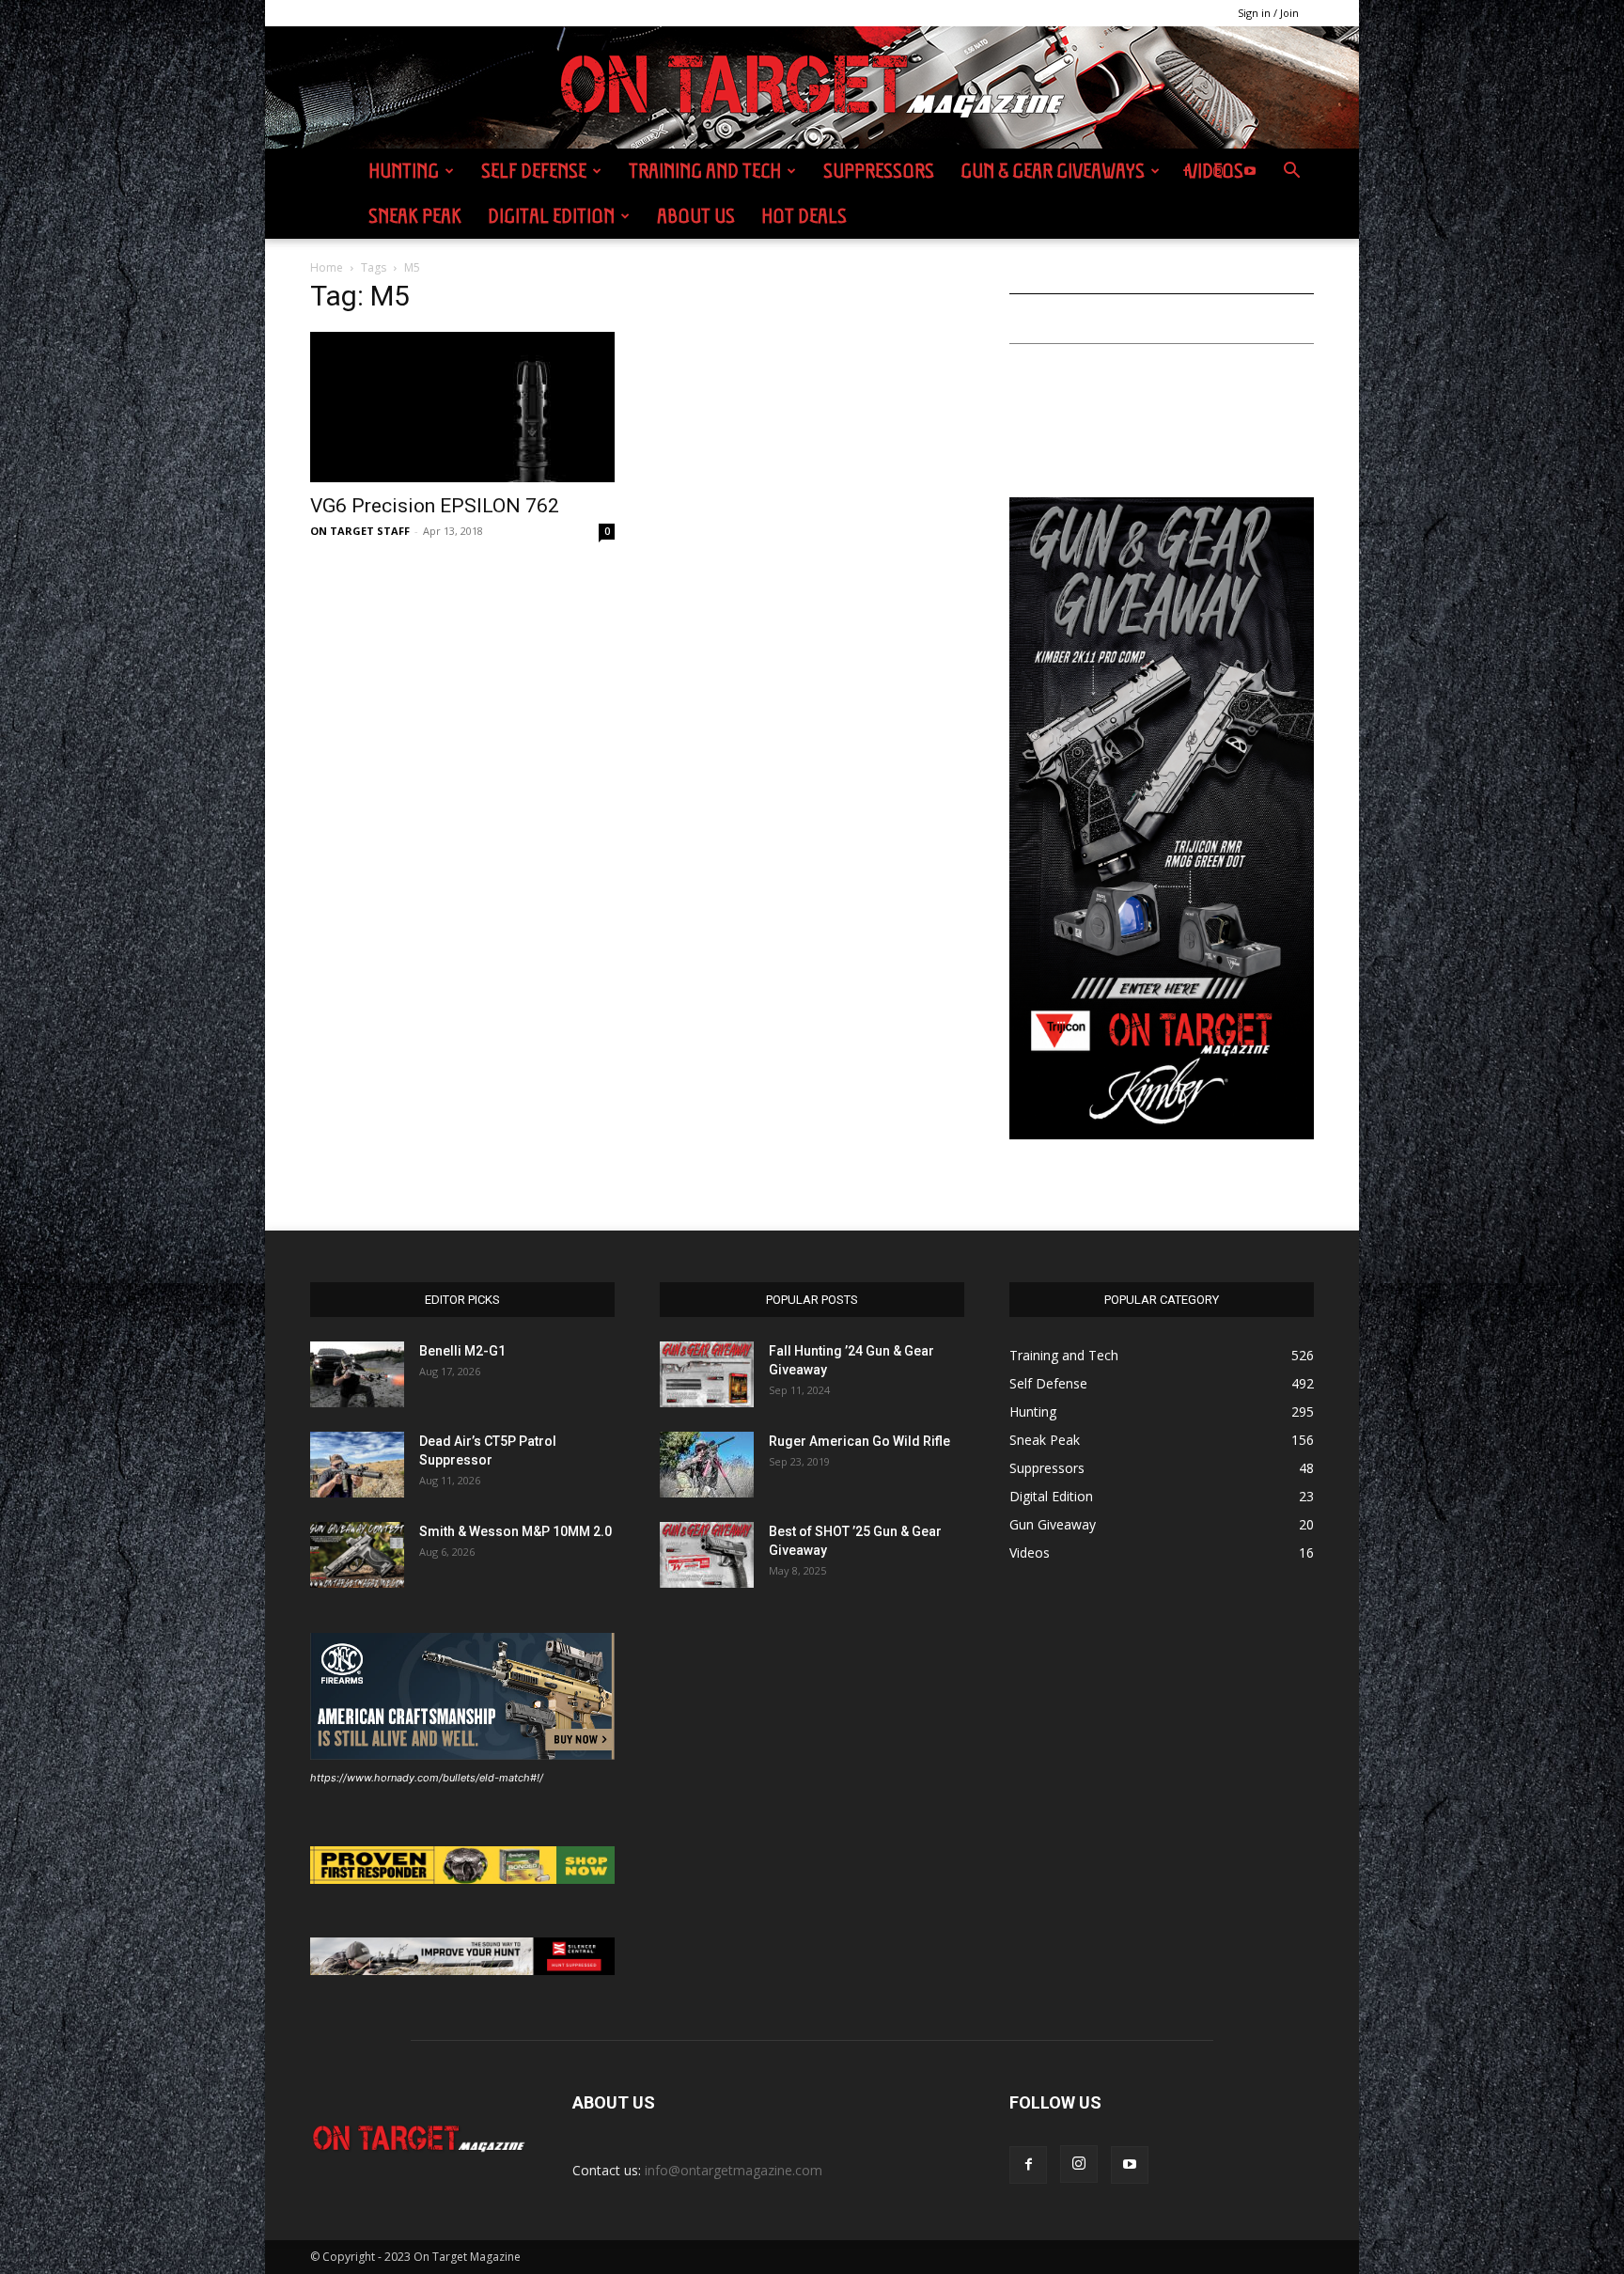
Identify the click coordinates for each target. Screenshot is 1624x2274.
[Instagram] (1218, 171)
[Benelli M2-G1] (357, 1374)
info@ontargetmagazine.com (734, 2170)
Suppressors (879, 171)
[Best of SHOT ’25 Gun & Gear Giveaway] (707, 1555)
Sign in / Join (1268, 13)
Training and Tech (705, 171)
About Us (696, 216)
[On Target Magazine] (812, 88)
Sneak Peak (415, 216)
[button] (1291, 173)
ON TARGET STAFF (360, 531)
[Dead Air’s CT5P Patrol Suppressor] (357, 1465)
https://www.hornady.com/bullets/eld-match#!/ (427, 1778)
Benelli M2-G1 (462, 1351)
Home (327, 267)
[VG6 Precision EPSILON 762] (462, 407)
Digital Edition (551, 216)
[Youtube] (1250, 171)
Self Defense (534, 171)
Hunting (404, 171)
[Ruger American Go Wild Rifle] (707, 1465)
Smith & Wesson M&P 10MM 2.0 (515, 1531)
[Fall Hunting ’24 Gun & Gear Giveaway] (707, 1374)
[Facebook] (1186, 171)
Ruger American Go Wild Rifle (859, 1441)
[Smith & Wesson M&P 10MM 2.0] (357, 1555)
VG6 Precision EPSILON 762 (435, 506)
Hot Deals (804, 216)
